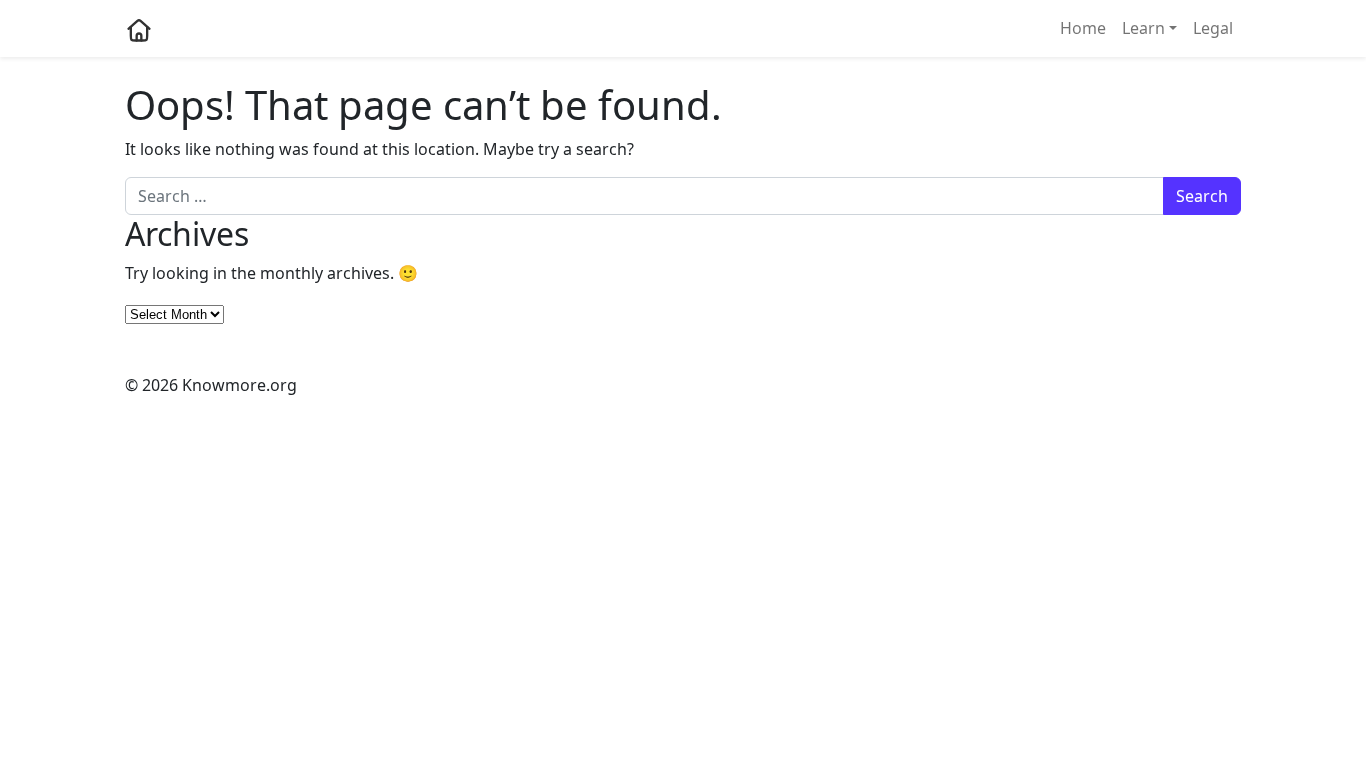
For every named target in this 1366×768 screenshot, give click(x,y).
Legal (1213, 28)
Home (1083, 28)
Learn (1143, 28)
